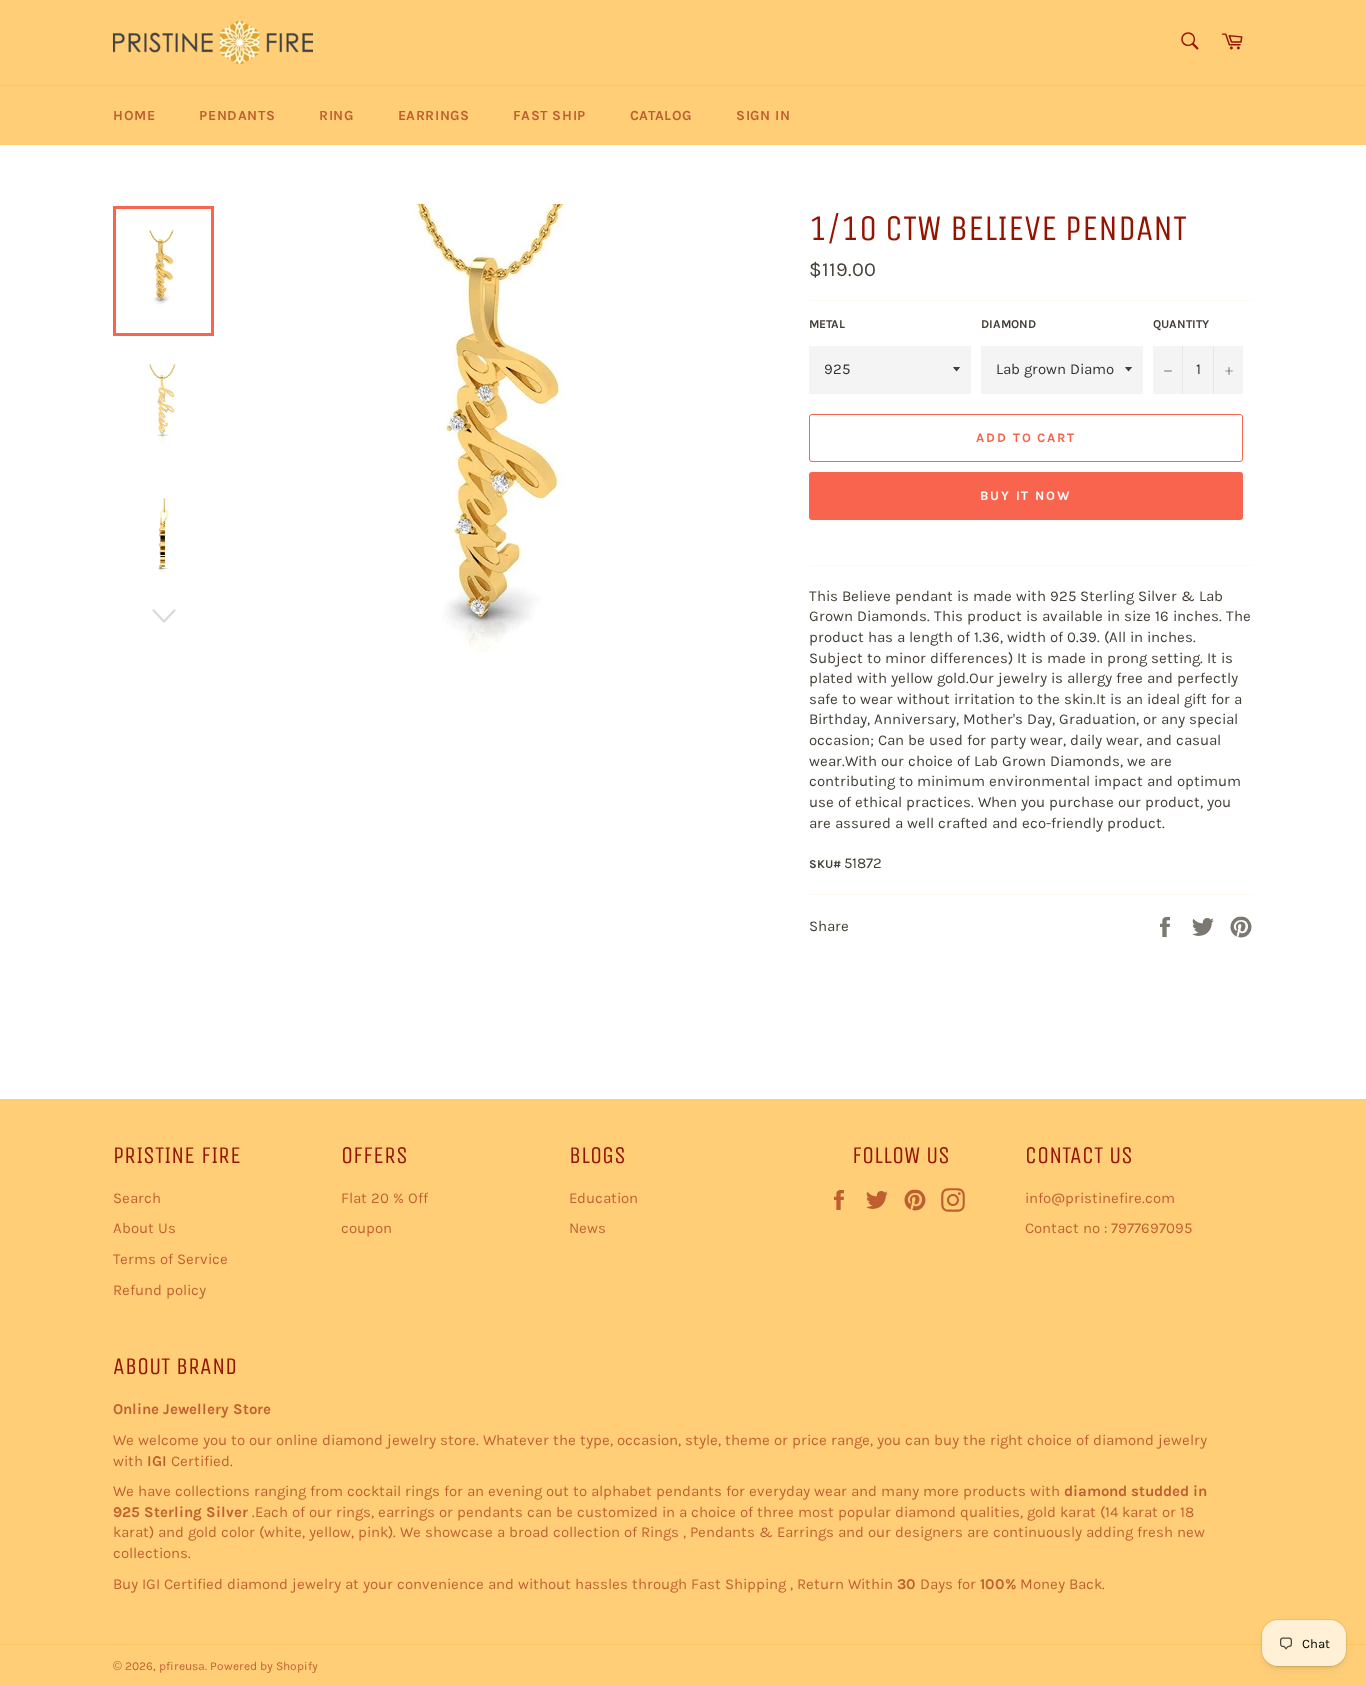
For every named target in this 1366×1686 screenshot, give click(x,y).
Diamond (1008, 324)
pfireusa (182, 1666)
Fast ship (549, 115)
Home (134, 115)
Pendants (237, 115)
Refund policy (159, 1290)
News (587, 1228)
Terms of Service (170, 1259)
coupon (366, 1228)
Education (603, 1198)
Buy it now (1026, 495)
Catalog (661, 115)
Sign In (763, 115)
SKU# (826, 864)
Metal (827, 324)
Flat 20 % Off (384, 1198)
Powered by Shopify (264, 1666)
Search (137, 1198)
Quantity (1181, 324)
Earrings (434, 115)
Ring (336, 115)
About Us (144, 1228)
